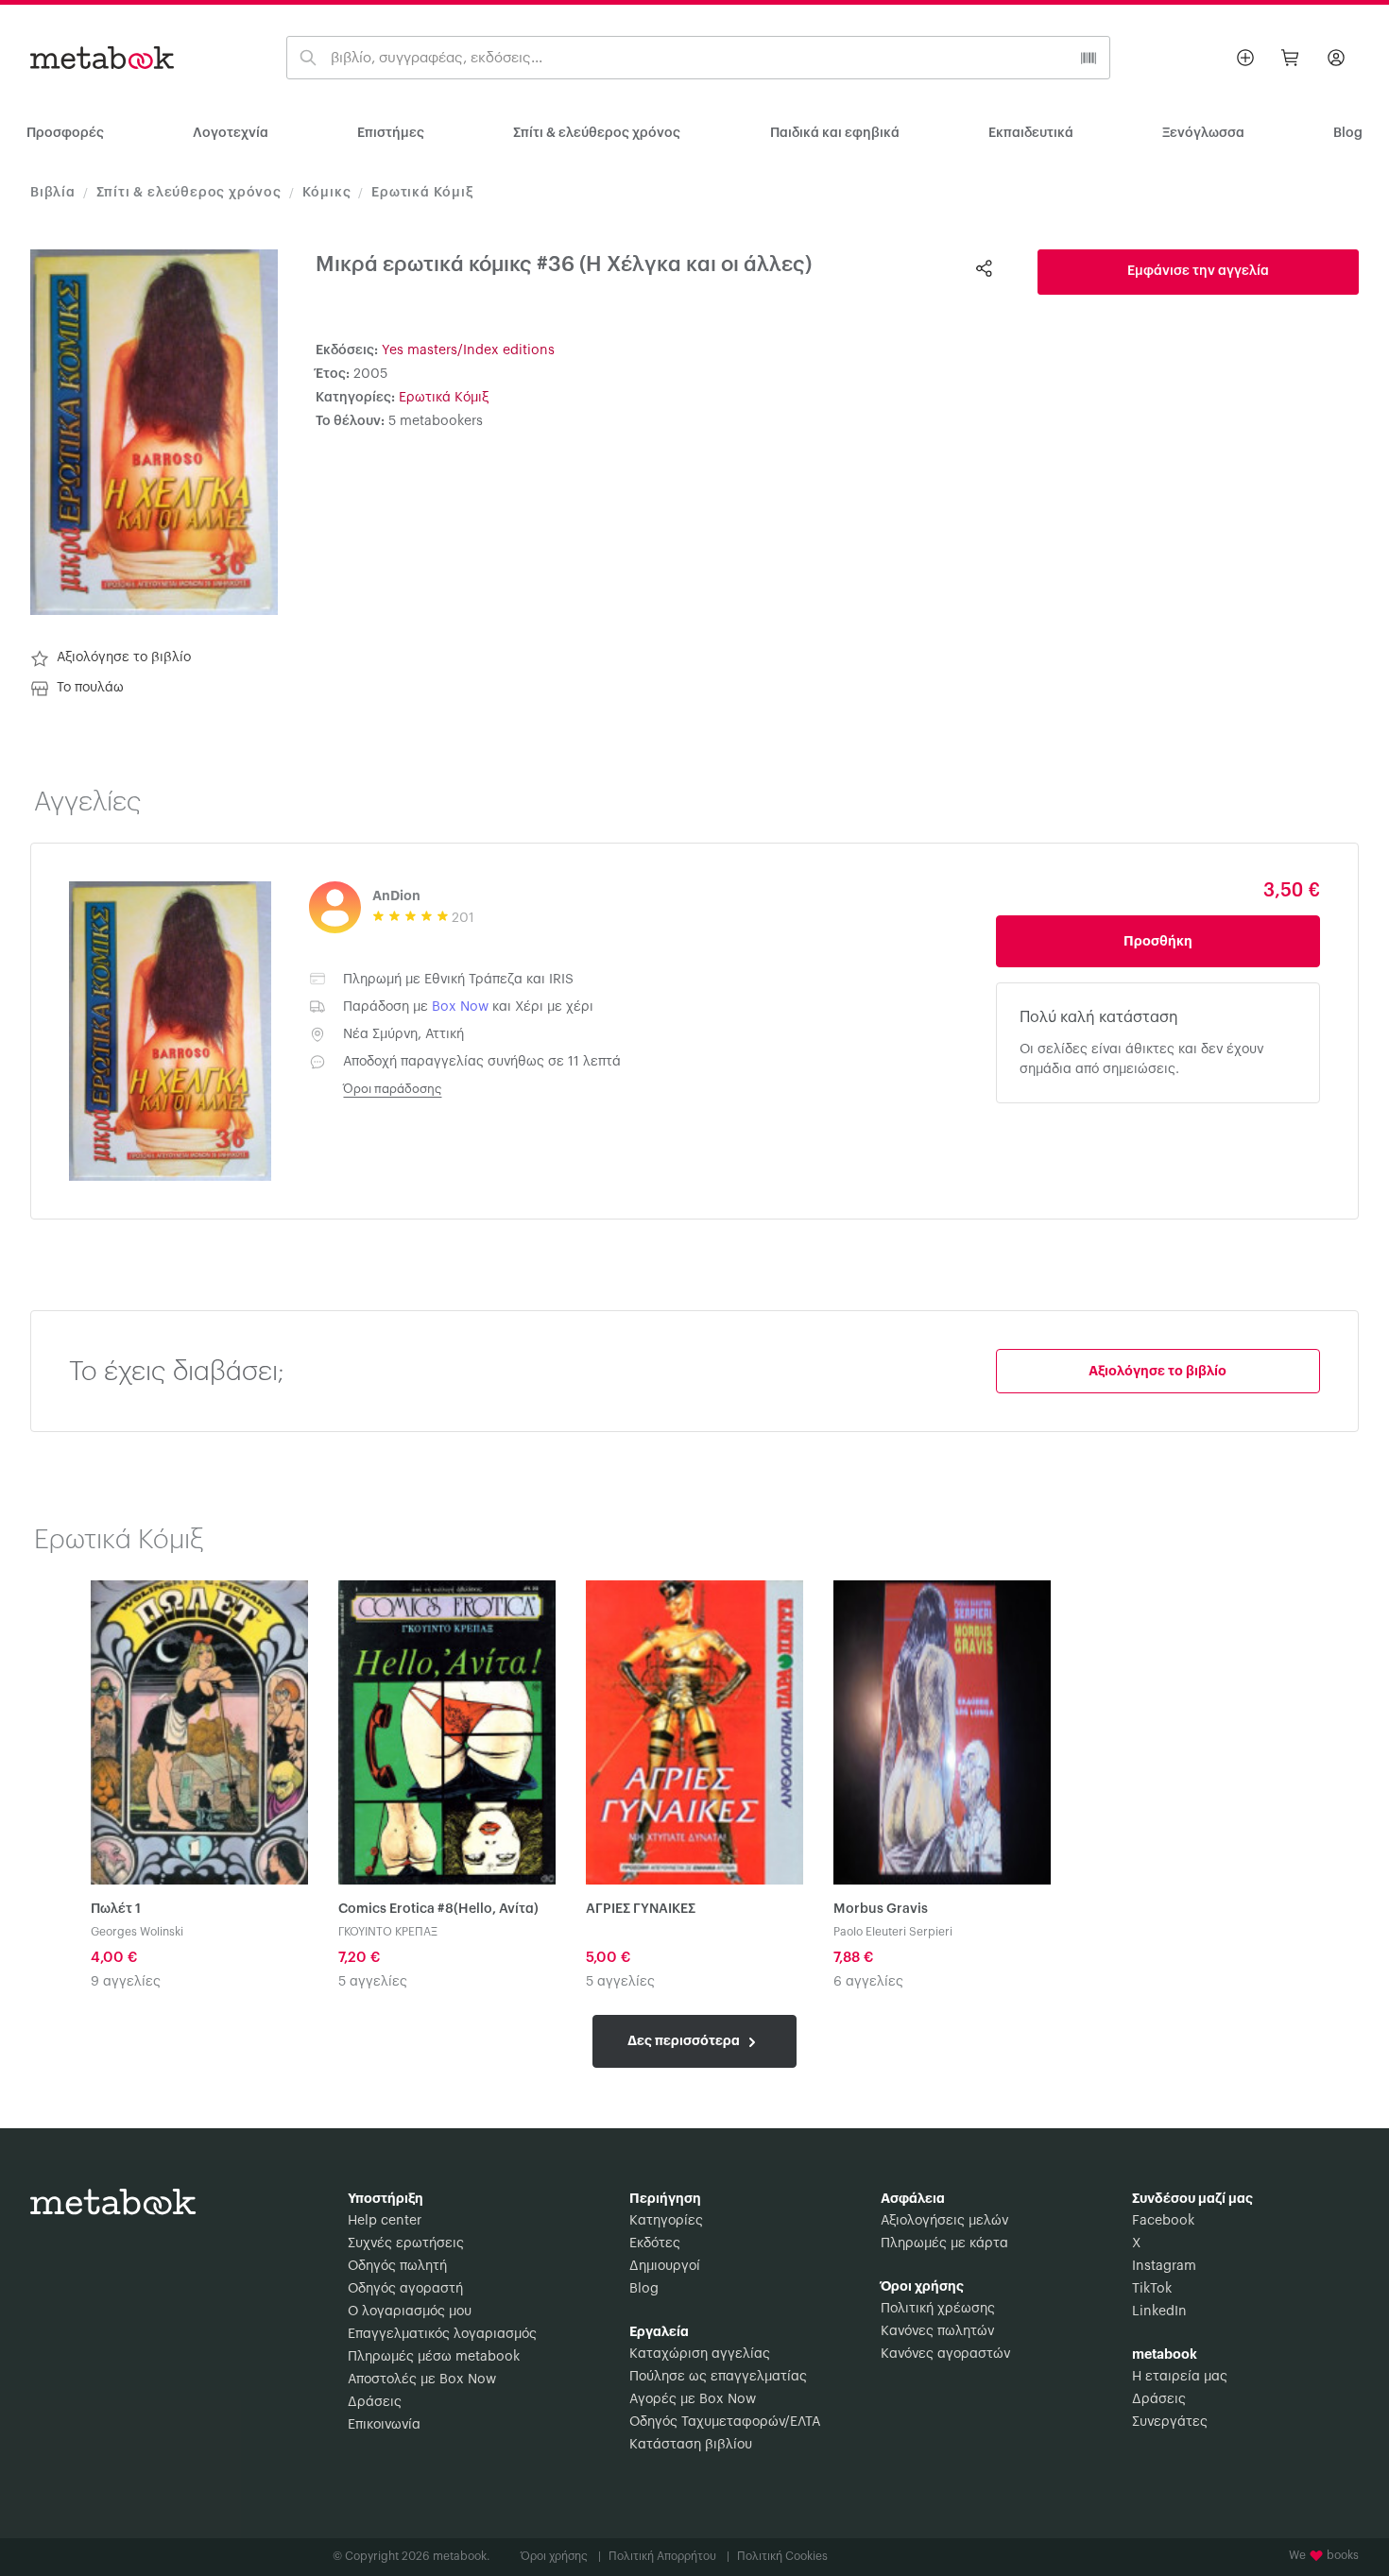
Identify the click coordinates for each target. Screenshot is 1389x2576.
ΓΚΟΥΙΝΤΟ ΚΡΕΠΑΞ (388, 1932)
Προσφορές (65, 133)
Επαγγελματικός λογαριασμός (442, 2334)
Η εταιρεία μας (1180, 2377)
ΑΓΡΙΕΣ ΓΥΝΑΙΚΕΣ (641, 1909)
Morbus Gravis (881, 1909)
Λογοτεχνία (231, 133)
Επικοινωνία (384, 2425)
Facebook (1163, 2221)
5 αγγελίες (373, 1982)
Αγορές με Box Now (693, 2399)
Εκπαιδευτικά (1031, 133)
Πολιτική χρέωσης (938, 2309)
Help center (385, 2221)
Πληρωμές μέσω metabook (434, 2357)
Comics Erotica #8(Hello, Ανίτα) (438, 1909)
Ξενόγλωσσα (1203, 133)
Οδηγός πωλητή (397, 2266)
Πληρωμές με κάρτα (944, 2243)
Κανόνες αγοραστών (945, 2354)
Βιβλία (53, 193)
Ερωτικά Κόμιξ (422, 193)
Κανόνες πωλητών (937, 2331)
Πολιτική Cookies (782, 2556)
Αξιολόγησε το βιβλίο (124, 657)
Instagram (1164, 2266)
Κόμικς (327, 193)
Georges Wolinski (137, 1932)
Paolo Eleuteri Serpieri (893, 1932)
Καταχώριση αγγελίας (700, 2354)
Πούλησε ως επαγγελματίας (718, 2377)
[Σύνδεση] (1336, 58)
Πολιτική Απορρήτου (669, 2556)
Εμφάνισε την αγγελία (1198, 271)
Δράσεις (375, 2402)
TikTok (1152, 2289)
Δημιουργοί (665, 2266)
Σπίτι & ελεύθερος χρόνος (597, 133)
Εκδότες (655, 2243)
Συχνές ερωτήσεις (406, 2243)
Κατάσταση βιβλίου (691, 2445)
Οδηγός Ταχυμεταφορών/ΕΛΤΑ (725, 2422)
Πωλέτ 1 (116, 1909)
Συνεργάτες (1170, 2422)
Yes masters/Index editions (468, 350)
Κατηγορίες (666, 2221)
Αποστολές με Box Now (422, 2380)
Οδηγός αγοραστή (405, 2289)
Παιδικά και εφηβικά (835, 133)
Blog (644, 2289)
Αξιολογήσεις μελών (944, 2221)
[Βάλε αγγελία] (1245, 58)
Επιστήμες (391, 133)
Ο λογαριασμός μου (410, 2312)
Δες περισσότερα (685, 2040)
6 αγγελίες (868, 1982)
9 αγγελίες (126, 1982)
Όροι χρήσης (561, 2556)
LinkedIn (1159, 2312)
